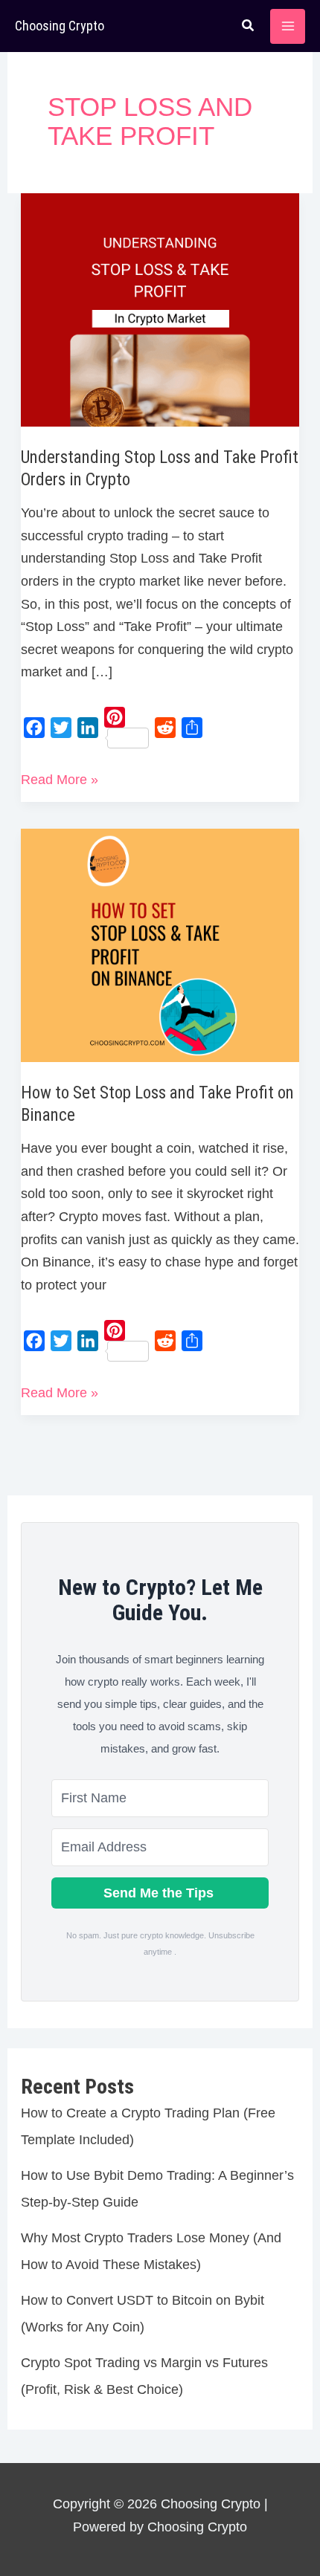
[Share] (192, 728)
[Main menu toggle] (288, 26)
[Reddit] (165, 728)
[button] (249, 27)
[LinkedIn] (88, 728)
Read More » (60, 781)
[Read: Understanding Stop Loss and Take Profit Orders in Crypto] (160, 309)
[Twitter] (61, 728)
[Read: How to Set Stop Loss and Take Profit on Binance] (160, 945)
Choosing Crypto (60, 26)
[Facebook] (34, 728)
